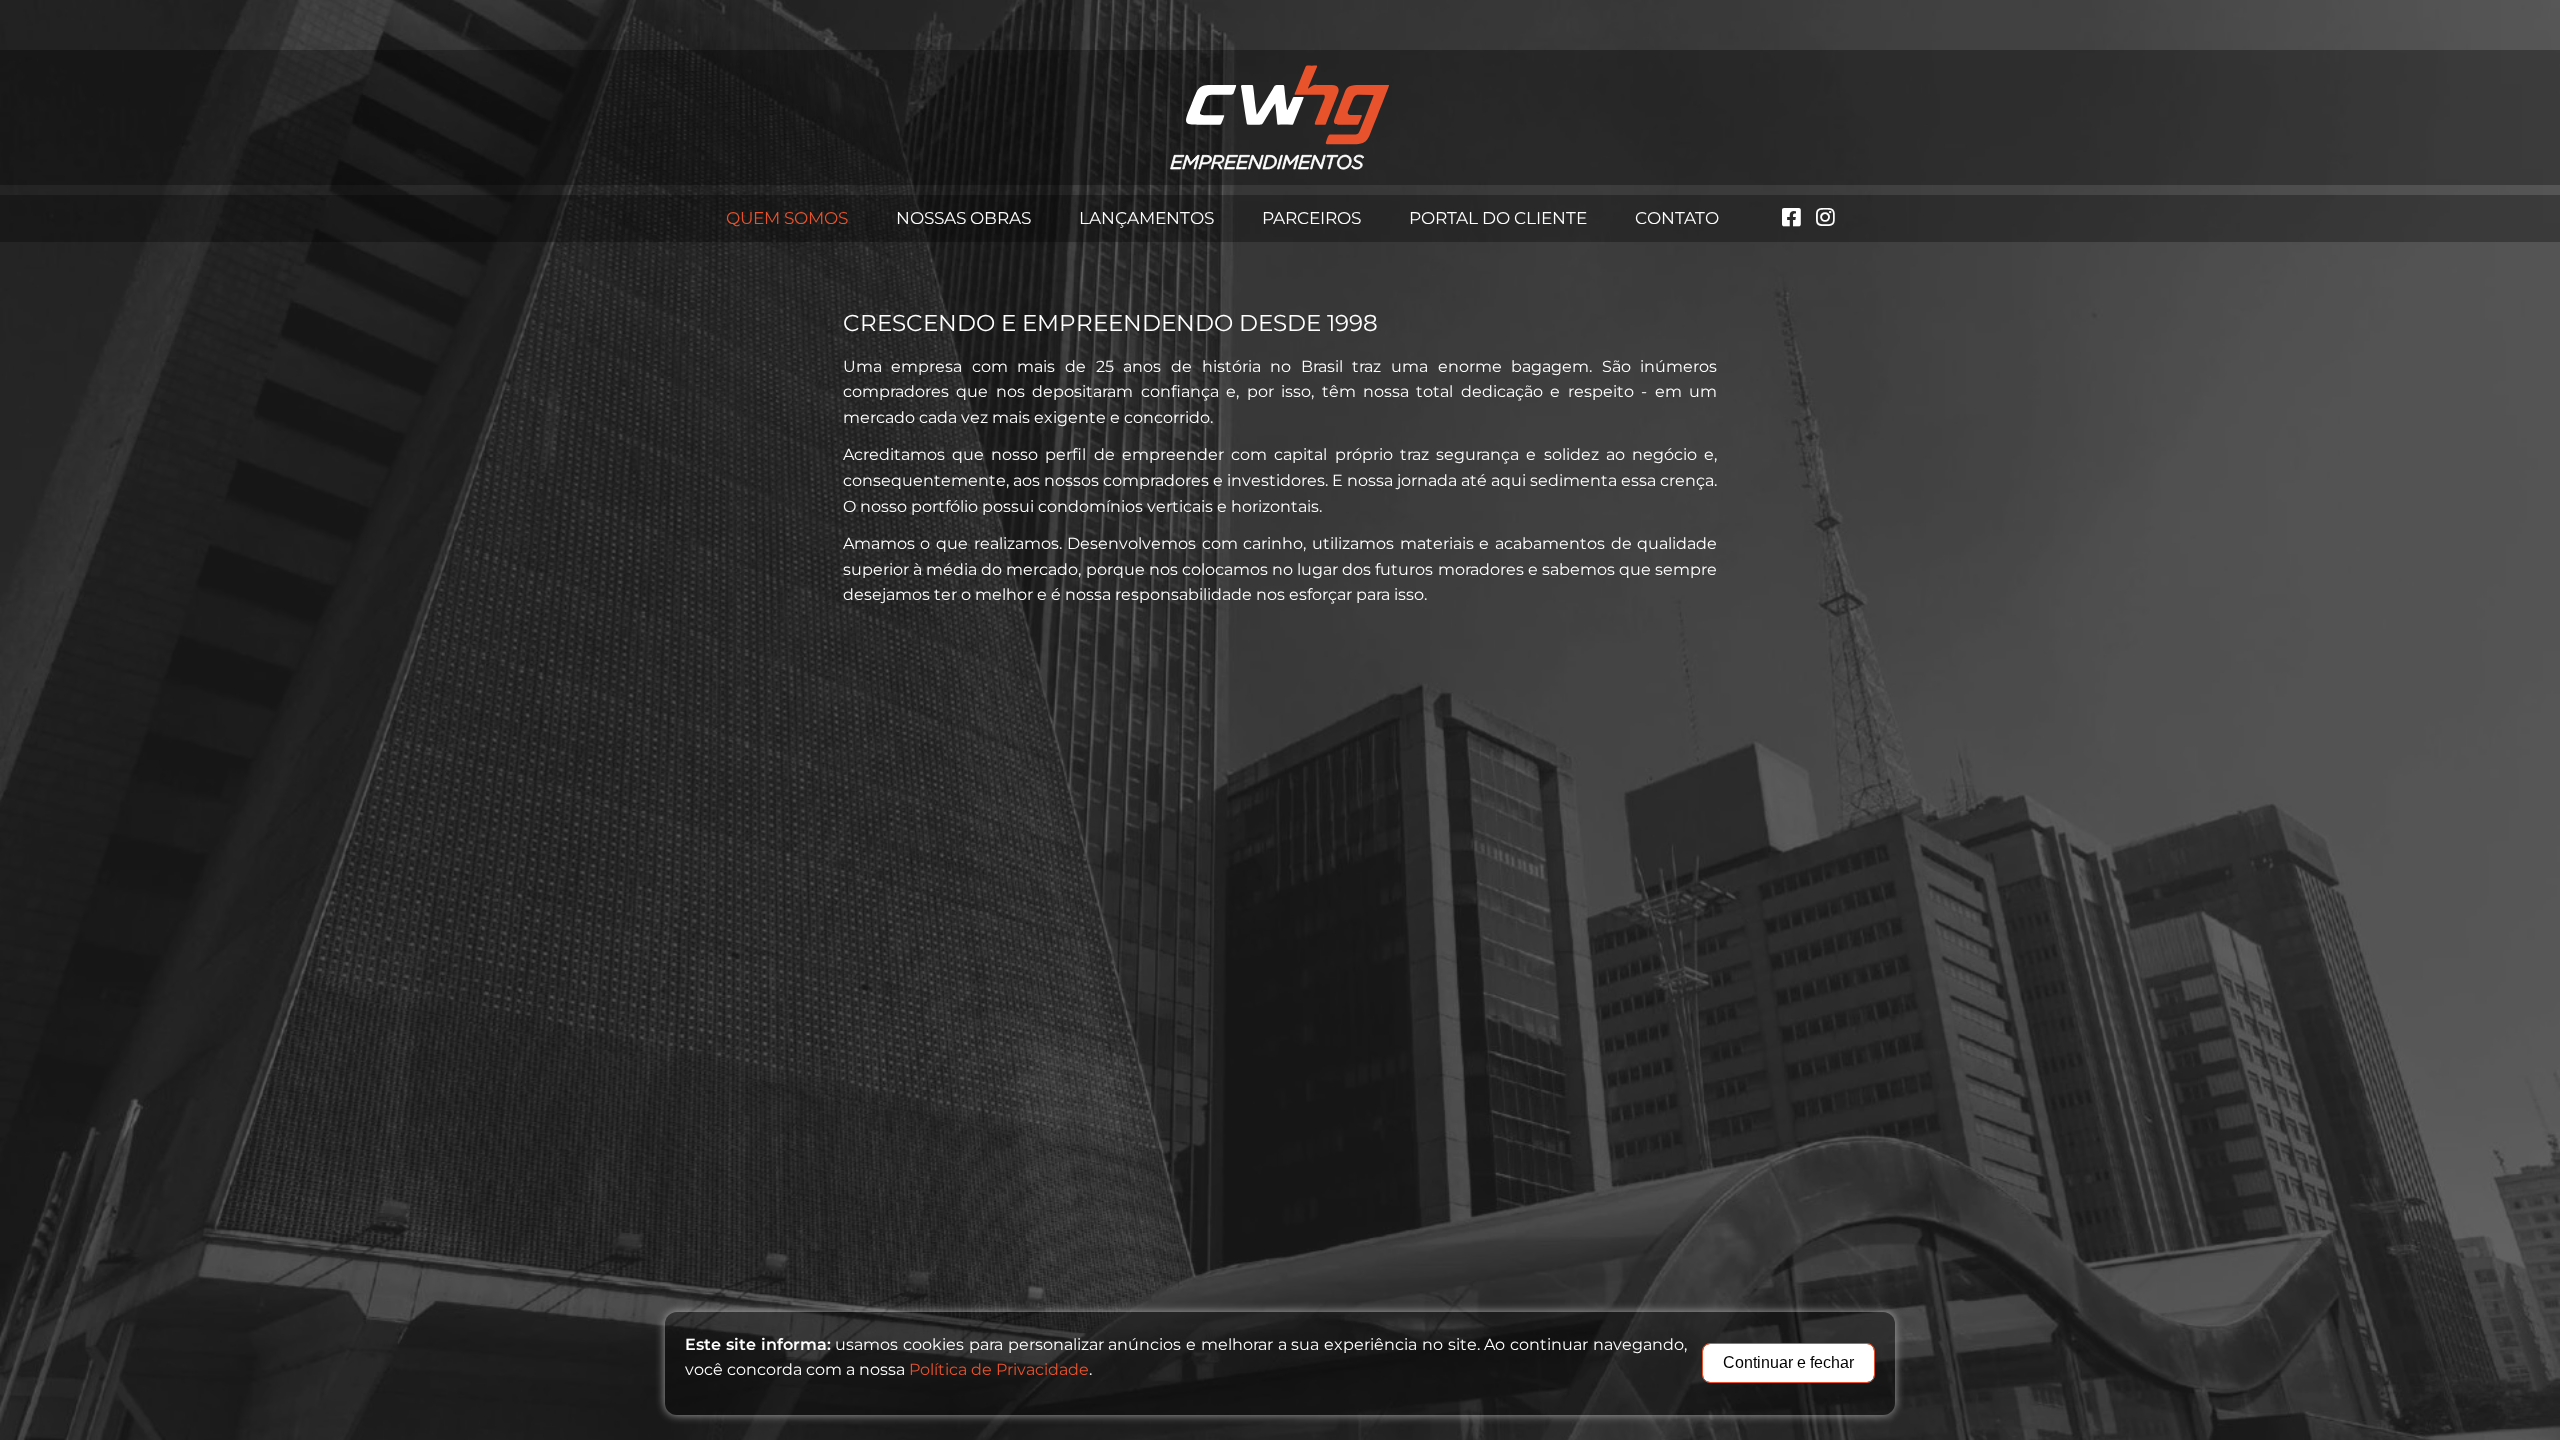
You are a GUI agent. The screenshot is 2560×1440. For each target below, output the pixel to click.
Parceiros (1311, 218)
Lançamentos (1146, 218)
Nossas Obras (963, 218)
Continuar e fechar (1788, 1362)
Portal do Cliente (1498, 218)
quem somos (787, 218)
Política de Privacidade (999, 1369)
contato (1677, 218)
